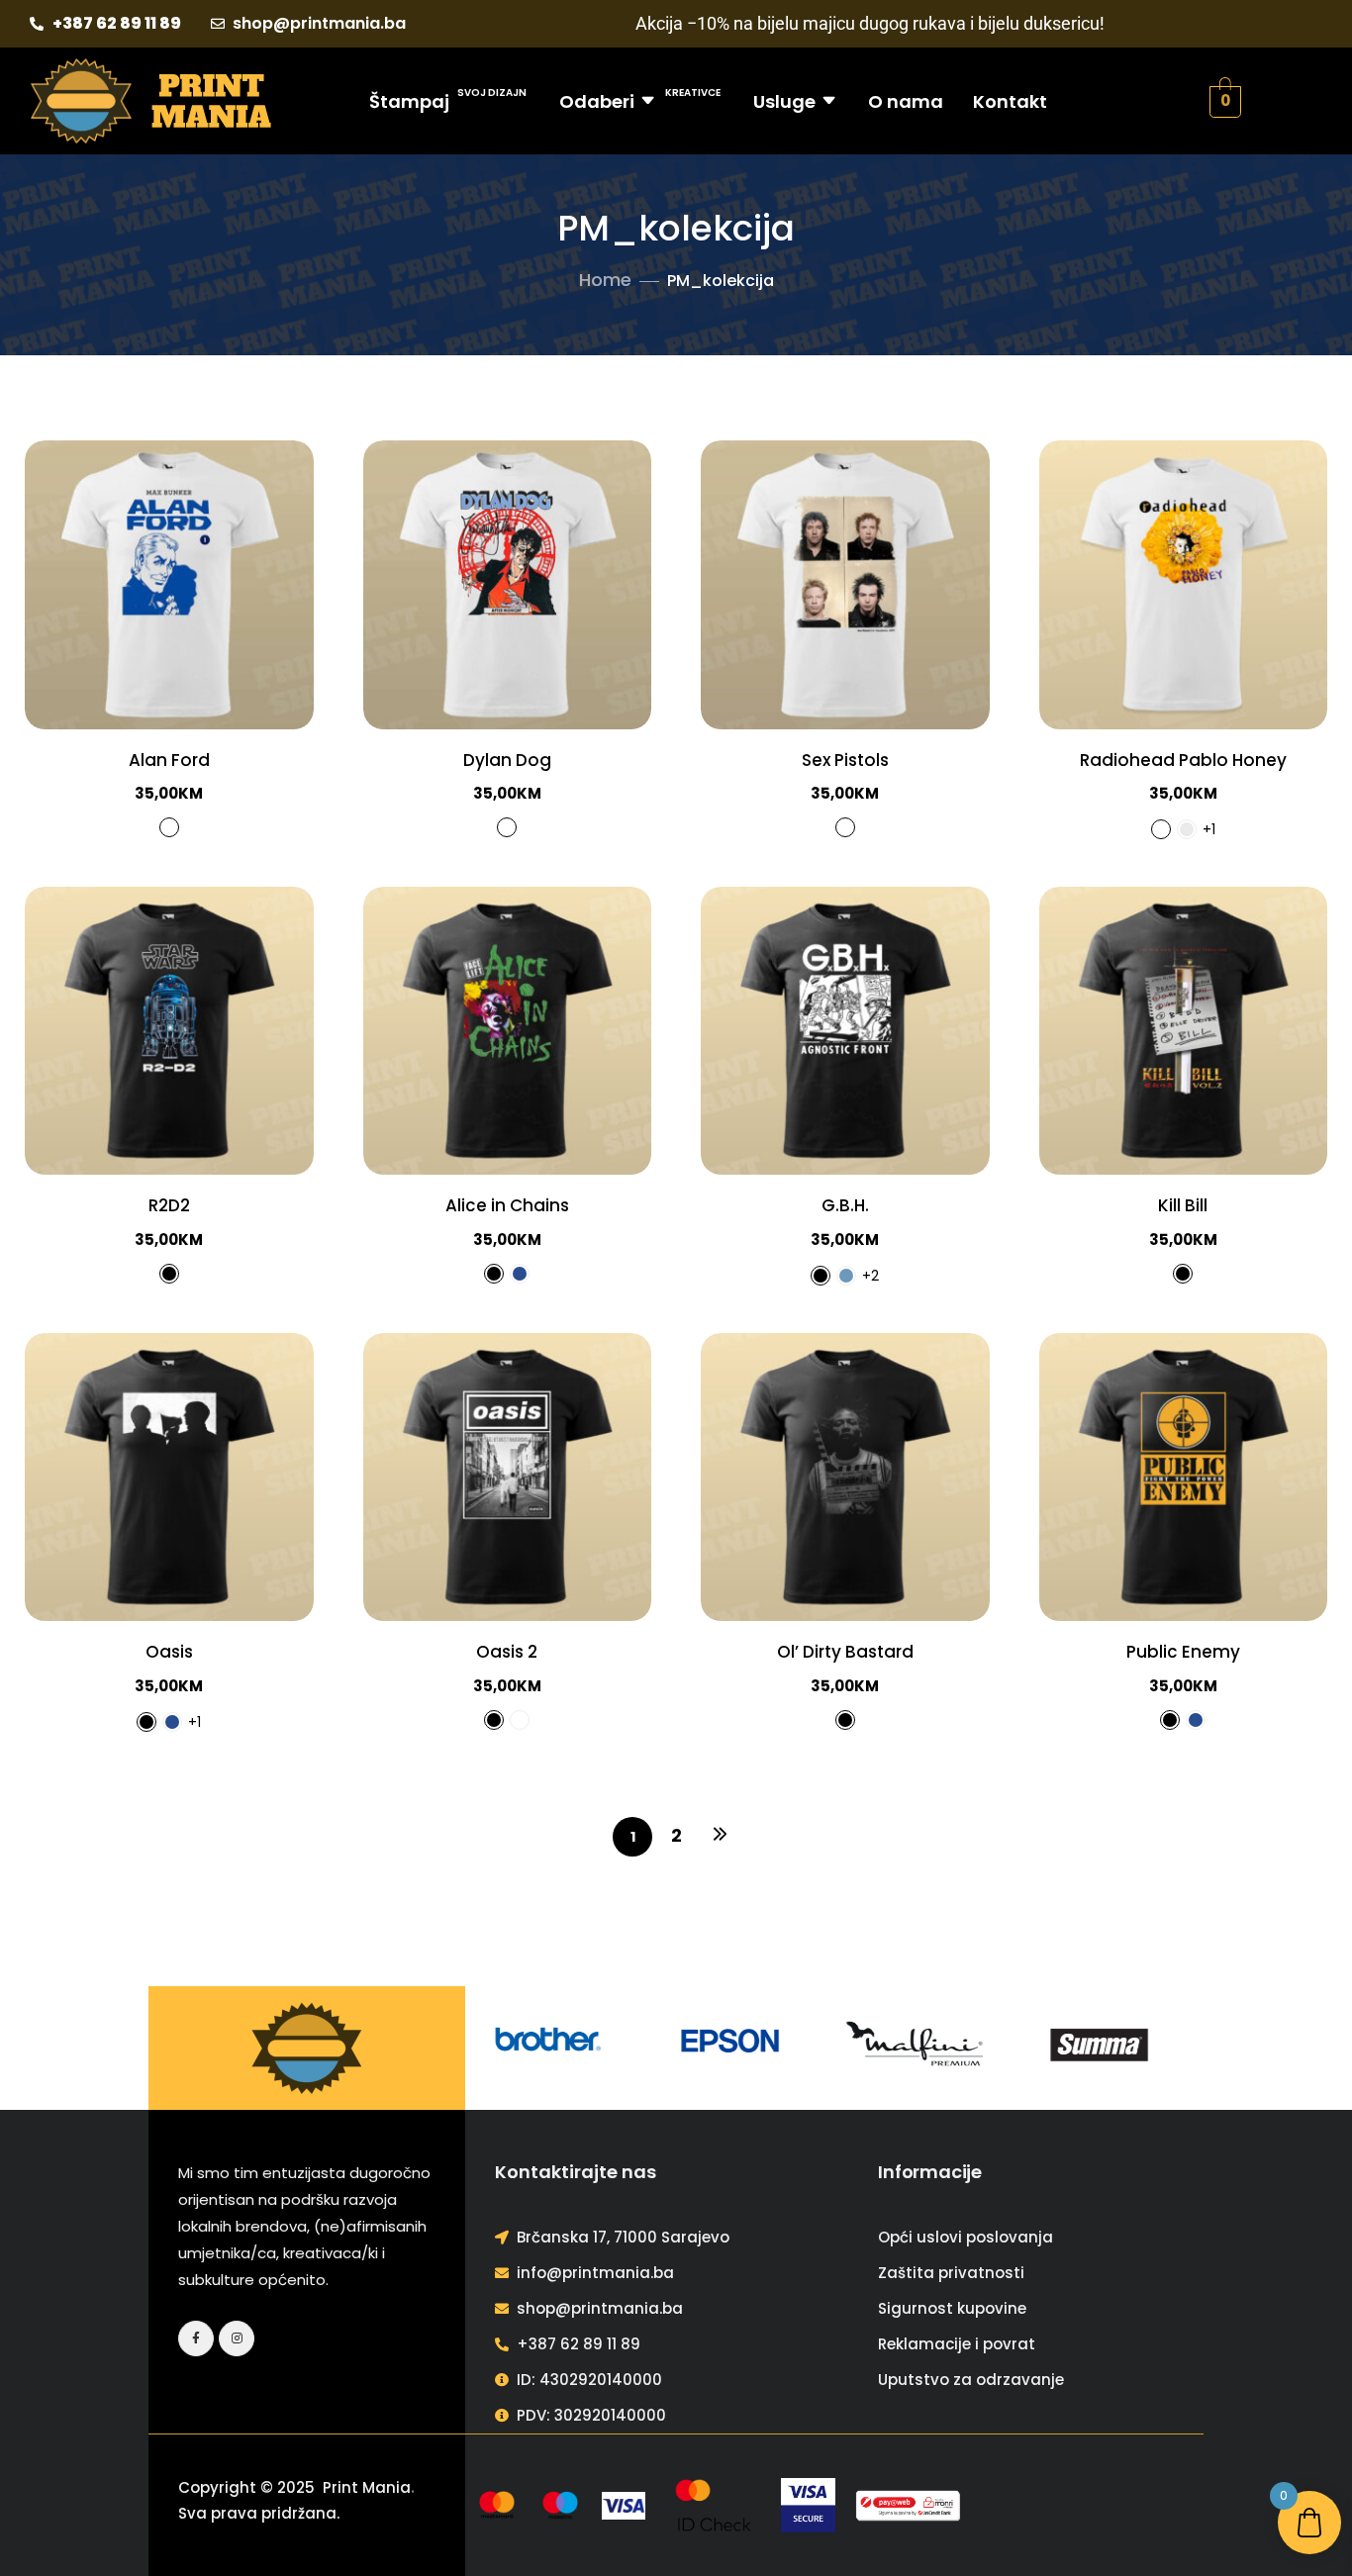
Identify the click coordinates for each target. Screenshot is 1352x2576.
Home (605, 280)
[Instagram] (237, 2338)
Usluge (784, 101)
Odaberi (640, 99)
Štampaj (448, 99)
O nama (906, 101)
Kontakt (1010, 101)
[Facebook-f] (196, 2338)
